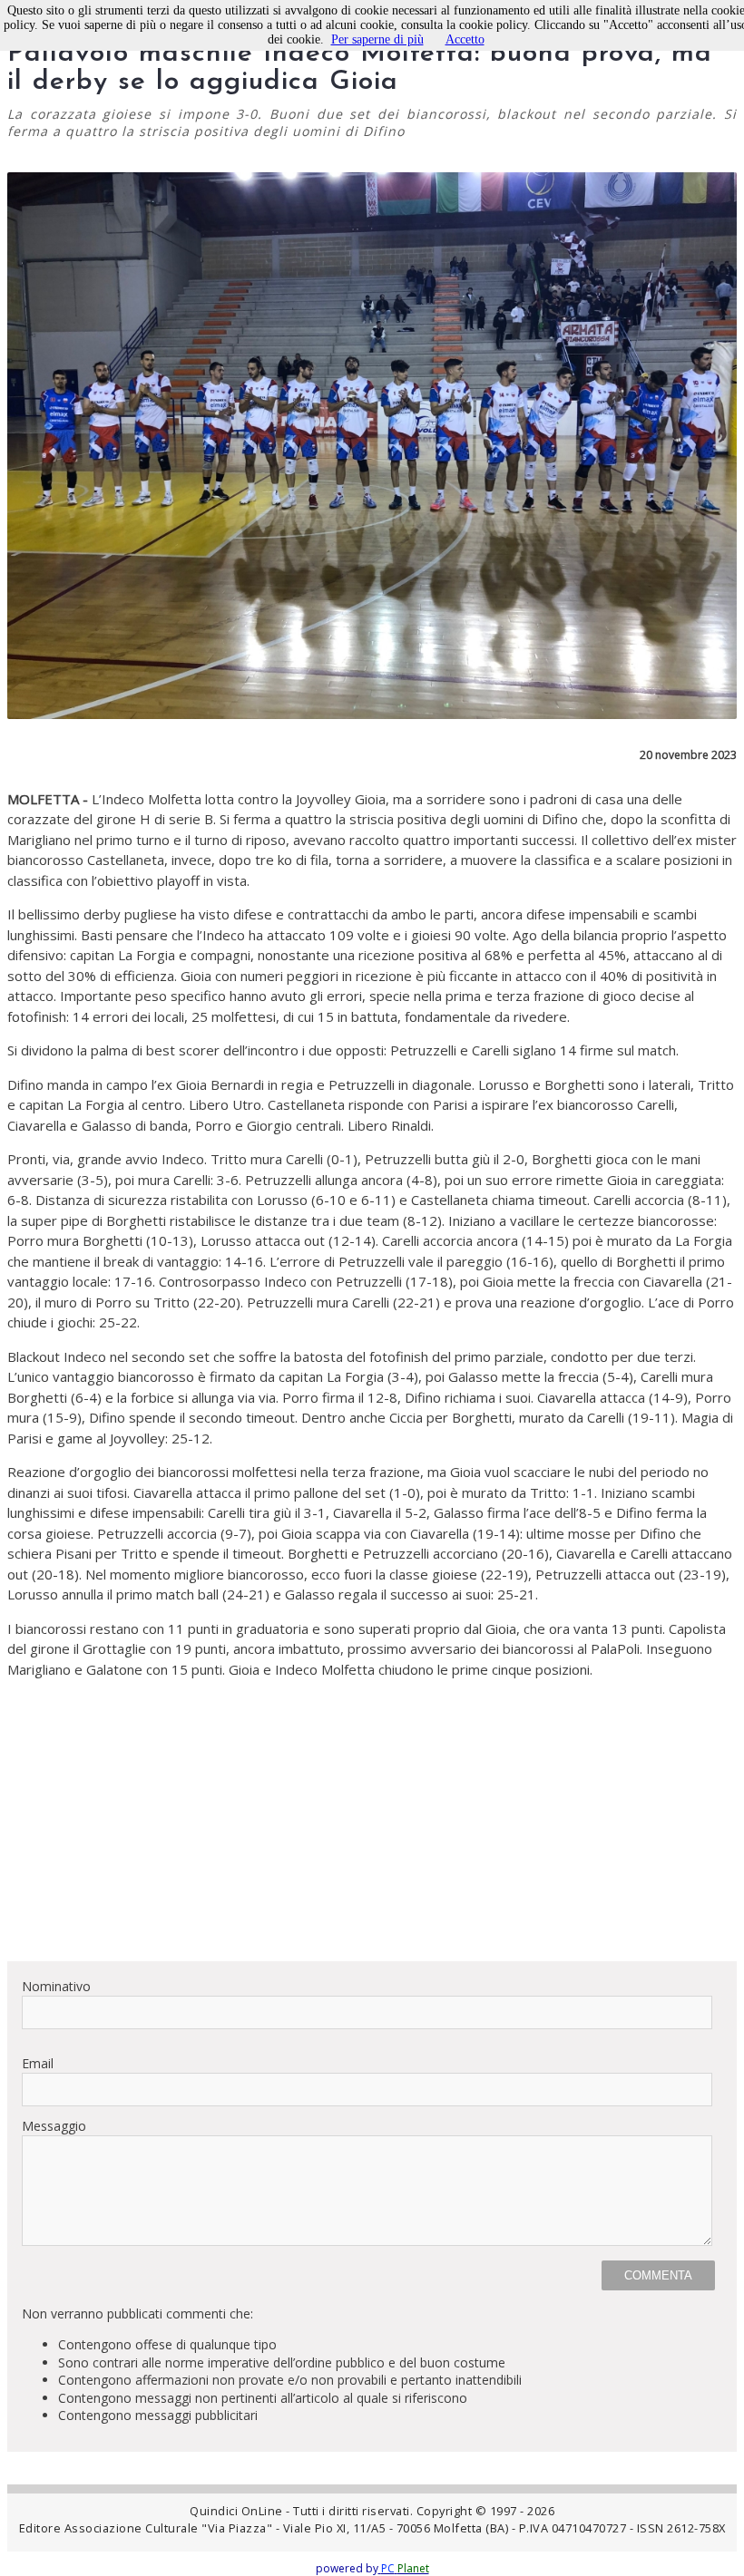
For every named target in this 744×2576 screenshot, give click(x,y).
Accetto (465, 39)
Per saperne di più (377, 39)
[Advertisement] (372, 1820)
